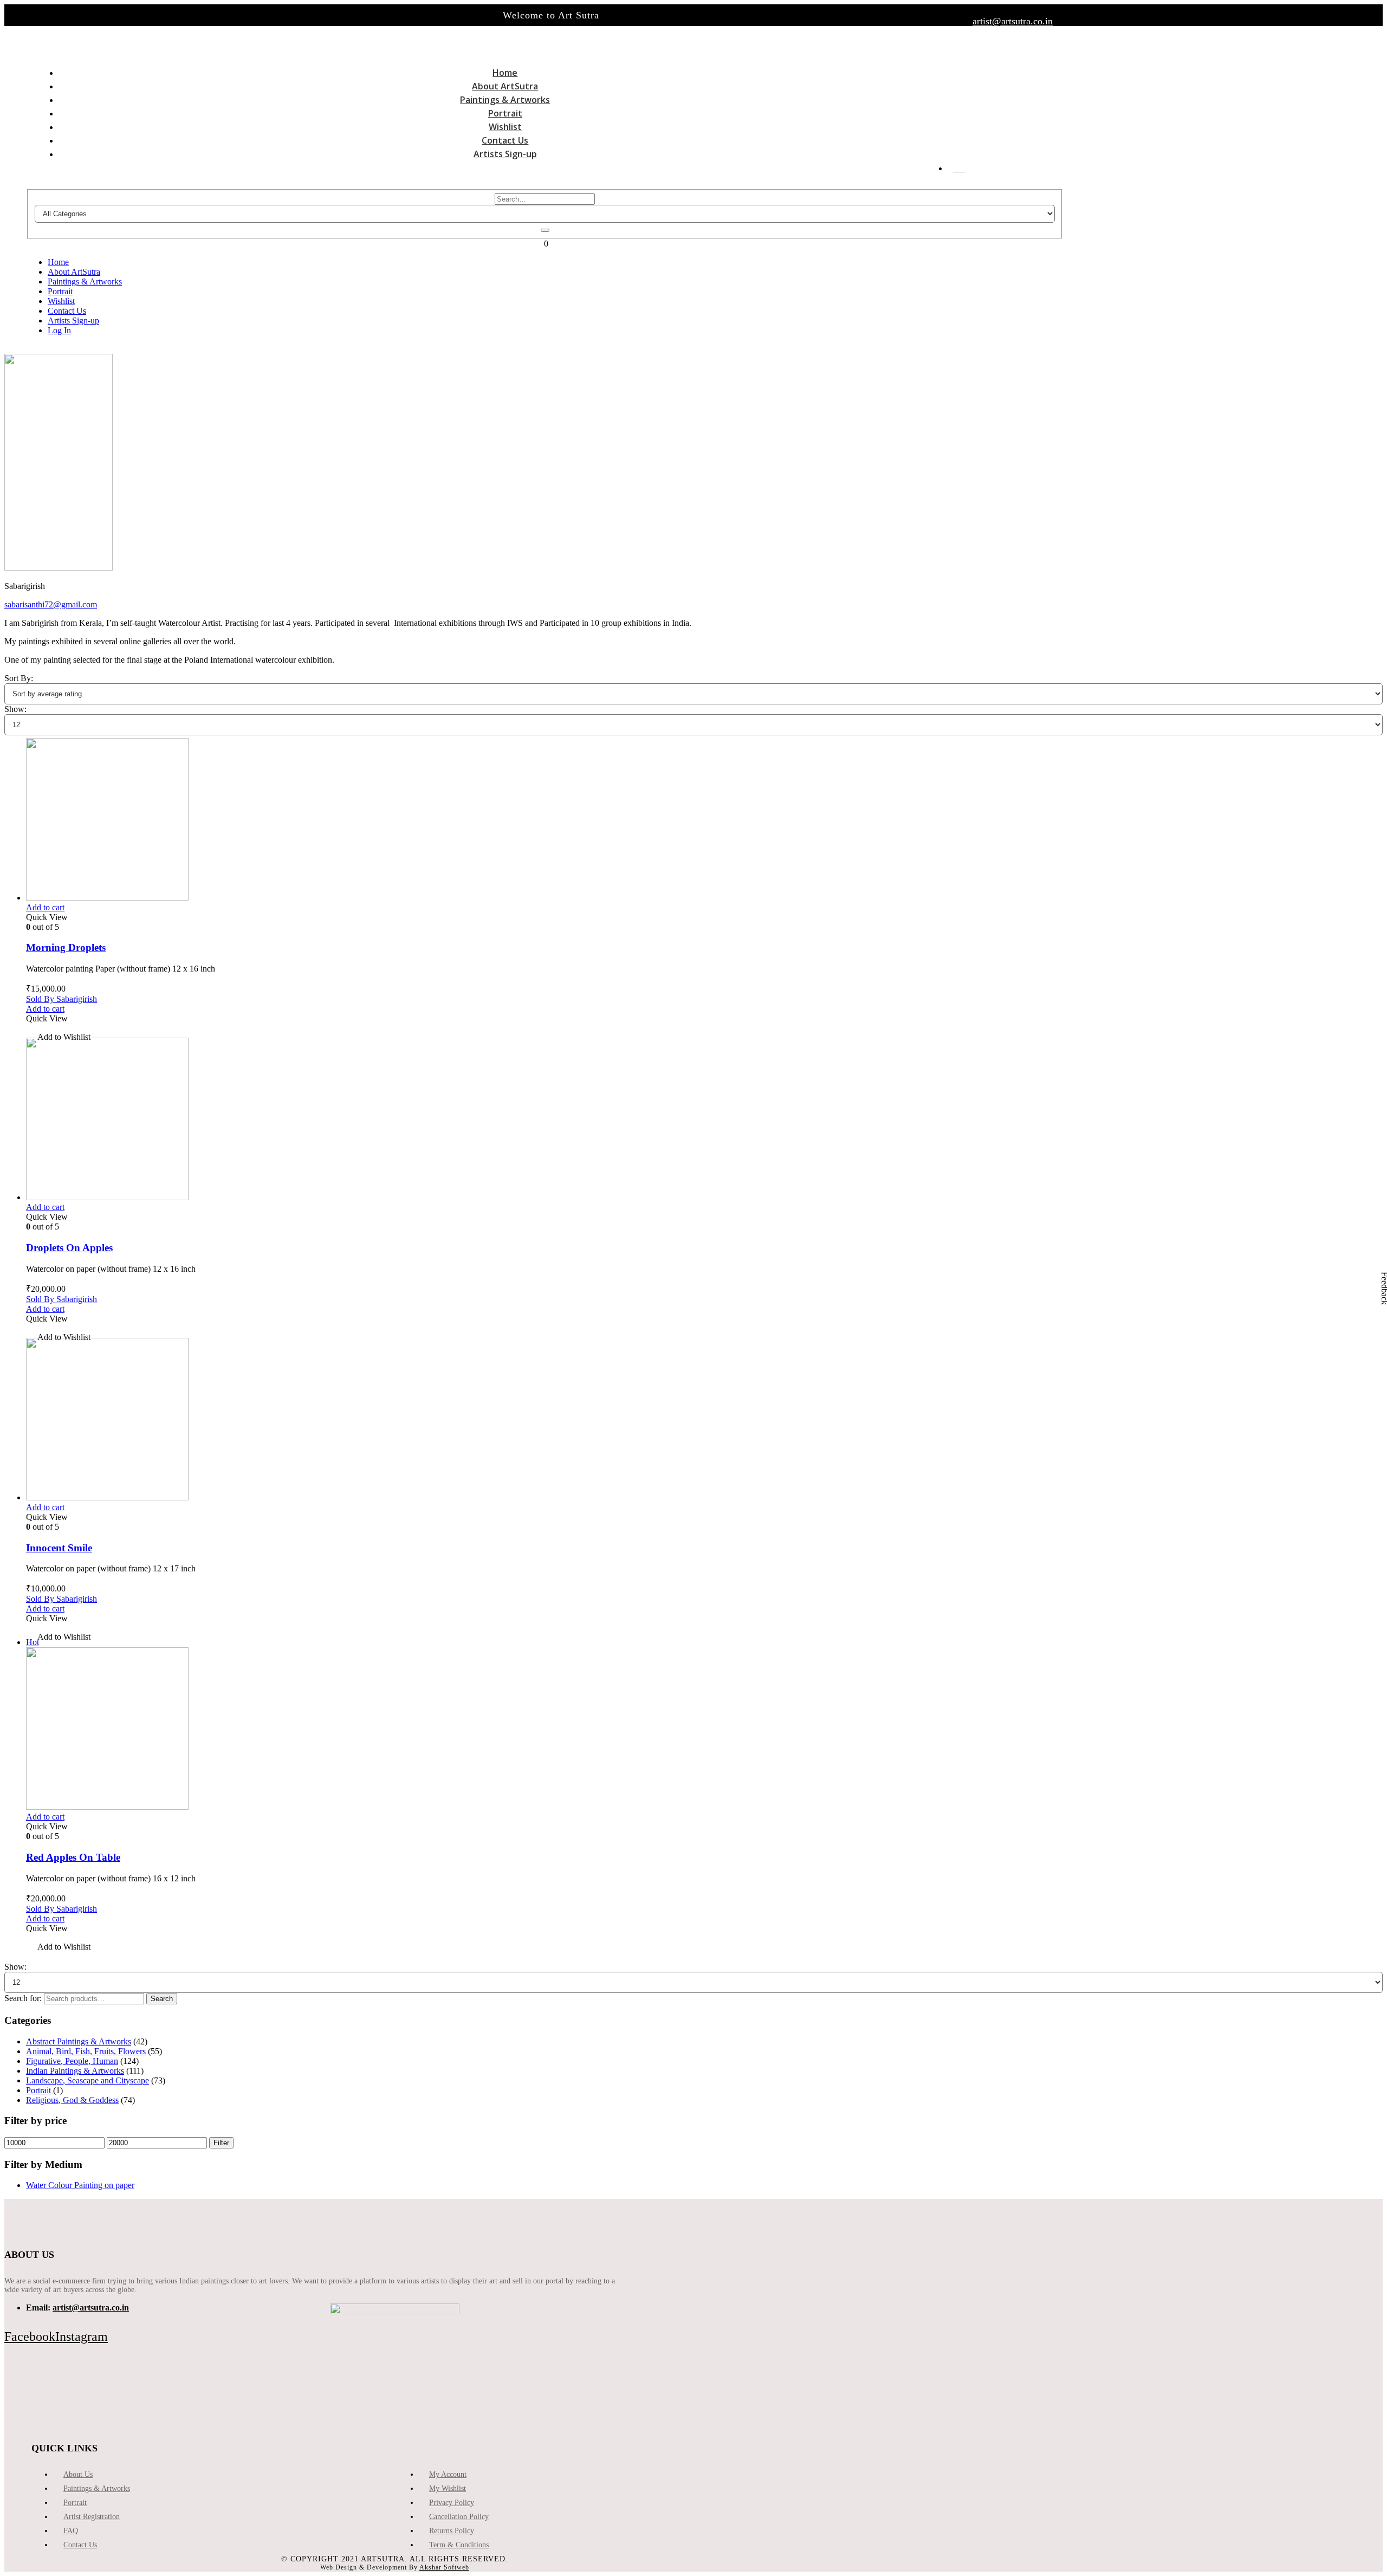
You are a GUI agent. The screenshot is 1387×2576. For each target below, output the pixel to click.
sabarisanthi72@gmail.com (51, 604)
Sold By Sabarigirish (61, 999)
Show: (15, 709)
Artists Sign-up (505, 154)
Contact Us (505, 140)
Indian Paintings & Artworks (75, 2071)
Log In (959, 171)
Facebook (30, 2336)
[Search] (545, 230)
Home (505, 73)
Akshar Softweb (444, 2567)
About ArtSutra (505, 86)
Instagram (82, 2336)
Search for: (23, 1998)
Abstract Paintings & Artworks (79, 2041)
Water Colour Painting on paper (80, 2185)
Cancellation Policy (459, 2517)
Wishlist (505, 127)
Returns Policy (452, 2531)
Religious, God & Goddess (72, 2100)
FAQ (71, 2531)
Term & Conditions (459, 2545)
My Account (448, 2474)
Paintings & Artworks (505, 100)
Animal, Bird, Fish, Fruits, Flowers (86, 2051)
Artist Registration (92, 2517)
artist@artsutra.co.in (1013, 21)
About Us (78, 2474)
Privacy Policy (452, 2503)
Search (162, 1999)
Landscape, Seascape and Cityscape (88, 2080)
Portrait (505, 113)
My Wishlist (448, 2488)
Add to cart (45, 907)
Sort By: (19, 678)
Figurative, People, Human (72, 2061)
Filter (221, 2143)
